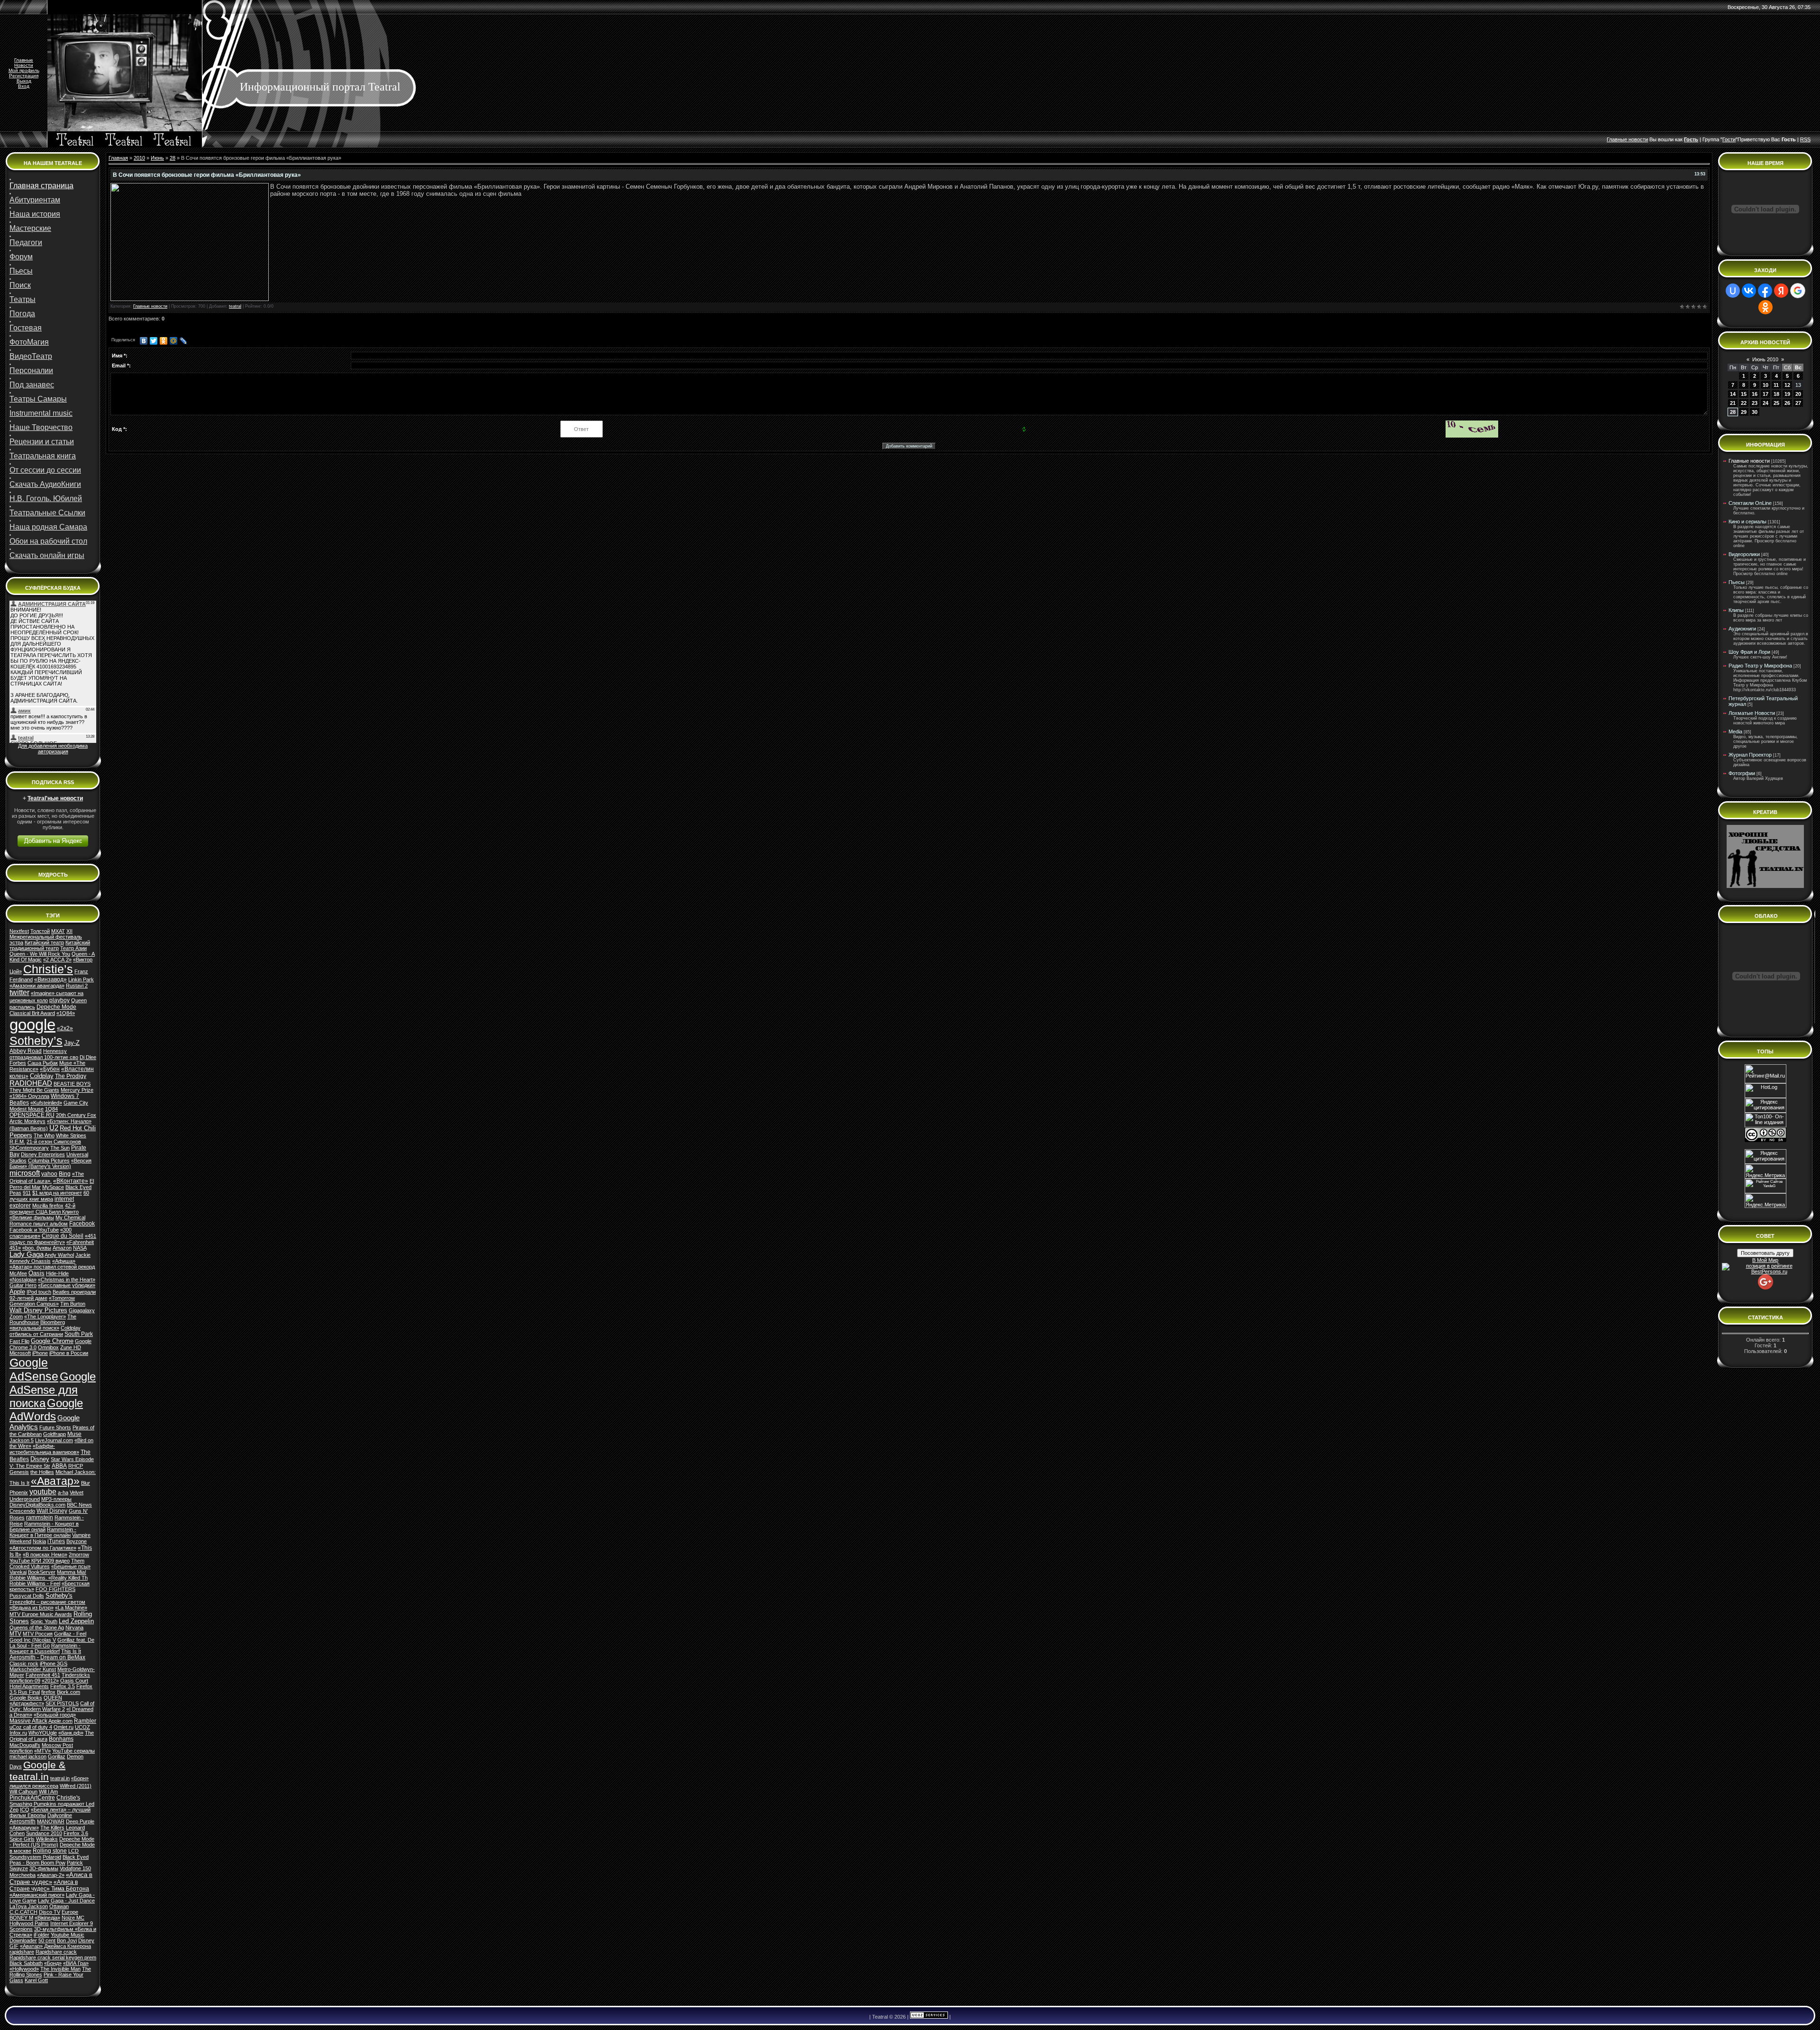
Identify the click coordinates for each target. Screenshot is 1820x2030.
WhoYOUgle (43, 1733)
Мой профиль (24, 70)
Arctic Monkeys (27, 1121)
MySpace (53, 1187)
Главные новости (150, 306)
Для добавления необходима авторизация (53, 749)
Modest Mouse (27, 1109)
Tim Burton (73, 1304)
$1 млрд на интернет (57, 1193)
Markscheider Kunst (33, 1669)
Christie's (68, 1798)
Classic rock (24, 1664)
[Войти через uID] (1733, 291)
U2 (54, 1128)
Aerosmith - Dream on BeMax (47, 1657)
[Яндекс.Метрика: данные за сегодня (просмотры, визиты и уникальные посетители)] (1765, 1201)
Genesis (19, 1472)
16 (1755, 394)
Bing (65, 1174)
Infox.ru (18, 1733)
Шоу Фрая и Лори (1749, 652)
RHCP (76, 1466)
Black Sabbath (26, 1963)
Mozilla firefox (48, 1206)
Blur (86, 1483)
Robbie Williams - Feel (35, 1583)
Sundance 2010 (44, 1833)
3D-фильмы (44, 1868)
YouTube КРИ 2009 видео (40, 1561)
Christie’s (48, 969)
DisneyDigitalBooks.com (37, 1505)
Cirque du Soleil (63, 1236)
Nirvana (74, 1628)
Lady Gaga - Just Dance (66, 1901)
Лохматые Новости (1752, 713)
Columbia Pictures (49, 1161)
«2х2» (65, 1028)
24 (1765, 403)
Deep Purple (80, 1821)
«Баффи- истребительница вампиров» (44, 1449)
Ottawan (59, 1906)
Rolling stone (50, 1851)
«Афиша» (64, 1261)
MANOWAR (51, 1821)
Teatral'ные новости (55, 798)
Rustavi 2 (77, 986)
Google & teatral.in (37, 1771)
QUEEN (53, 1698)
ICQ (25, 1810)
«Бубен (50, 1069)
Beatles (19, 1103)
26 (1787, 403)
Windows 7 (65, 1096)
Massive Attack (28, 1721)
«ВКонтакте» (71, 1181)
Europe (70, 1912)
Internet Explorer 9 (72, 1923)
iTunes (56, 1541)
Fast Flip (19, 1341)
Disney (40, 1459)
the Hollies (42, 1472)
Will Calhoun (23, 1792)
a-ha (63, 1492)
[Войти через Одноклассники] (1765, 307)
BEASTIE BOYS (72, 1084)
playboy (59, 1000)
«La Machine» (71, 1608)
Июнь (157, 158)
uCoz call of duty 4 (31, 1727)
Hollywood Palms (29, 1923)
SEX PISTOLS (62, 1703)
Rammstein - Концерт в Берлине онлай (44, 1527)
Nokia (39, 1541)
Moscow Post (57, 1745)
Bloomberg (53, 1322)
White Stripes (71, 1135)
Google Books (26, 1698)
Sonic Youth (44, 1621)
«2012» (50, 1681)
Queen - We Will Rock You (40, 954)
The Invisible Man (60, 1969)
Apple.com (60, 1721)
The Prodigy (71, 1076)
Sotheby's (59, 1596)
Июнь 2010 (1765, 359)
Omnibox (48, 1347)
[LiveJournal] (184, 341)
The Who (44, 1135)
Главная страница (41, 186)
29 (1744, 412)
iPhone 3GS (54, 1664)
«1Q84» (66, 1013)
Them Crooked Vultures (47, 1564)
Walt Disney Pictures (38, 1310)
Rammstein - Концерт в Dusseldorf (45, 1648)
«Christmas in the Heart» (67, 1280)
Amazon (62, 1248)
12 (1787, 385)
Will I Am (48, 1792)
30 (1755, 412)
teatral (235, 306)
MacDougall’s (25, 1745)
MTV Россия (38, 1634)
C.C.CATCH (23, 1912)
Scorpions (21, 1929)
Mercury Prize (77, 1090)
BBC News (79, 1505)
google (32, 1025)
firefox (48, 1692)
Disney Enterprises (43, 1154)
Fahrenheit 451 (43, 1675)
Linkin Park (81, 979)
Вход (24, 86)
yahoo (49, 1174)
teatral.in (60, 1778)
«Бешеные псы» (71, 1566)
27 (1798, 403)
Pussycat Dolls (27, 1596)
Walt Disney (52, 1511)
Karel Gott (36, 1980)
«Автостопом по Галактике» (43, 1548)
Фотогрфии (1742, 773)
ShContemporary (29, 1148)
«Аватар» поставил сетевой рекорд (52, 1267)
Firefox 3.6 (76, 1833)
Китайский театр (44, 942)
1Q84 (51, 1109)
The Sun (60, 1148)
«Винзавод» (50, 979)
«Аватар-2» (51, 1875)
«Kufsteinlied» (46, 1103)
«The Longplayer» (45, 1317)
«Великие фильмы (32, 1217)
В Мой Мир (1765, 1260)
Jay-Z (72, 1043)
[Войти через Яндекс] (1781, 291)
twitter (19, 992)
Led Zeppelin (76, 1621)
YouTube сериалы (73, 1751)
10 (1765, 385)
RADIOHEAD (31, 1083)
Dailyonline (60, 1815)
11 (1776, 385)
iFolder (41, 1935)
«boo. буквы (37, 1248)
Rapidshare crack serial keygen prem (53, 1957)
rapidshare (22, 1952)
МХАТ (58, 931)
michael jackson (28, 1756)
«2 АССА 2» (57, 960)
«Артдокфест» (27, 1703)
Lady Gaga (27, 1254)
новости (1638, 139)
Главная (118, 158)
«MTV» (42, 1751)
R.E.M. (17, 1142)
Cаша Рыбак (43, 1063)
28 (173, 158)
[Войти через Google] (1798, 291)
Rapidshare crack (56, 1952)
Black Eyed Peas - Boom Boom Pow (49, 1860)
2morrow (79, 1555)
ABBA (59, 1466)
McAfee (18, 1273)
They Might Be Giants (34, 1090)
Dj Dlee (88, 1057)
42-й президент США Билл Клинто (44, 1209)
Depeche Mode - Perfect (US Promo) (52, 1842)
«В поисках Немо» (45, 1555)
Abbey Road (26, 1051)
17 (1765, 394)
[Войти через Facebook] (1765, 291)
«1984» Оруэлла (29, 1096)
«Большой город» (55, 1715)
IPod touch (39, 1292)
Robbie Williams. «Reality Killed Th (49, 1578)
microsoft (25, 1173)
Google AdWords (46, 1410)
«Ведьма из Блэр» (32, 1608)
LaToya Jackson (29, 1906)
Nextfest (19, 931)
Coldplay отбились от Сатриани (45, 1331)
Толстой (40, 931)
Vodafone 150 (75, 1868)
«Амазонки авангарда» (37, 986)
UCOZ (82, 1727)
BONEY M (21, 1918)
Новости (24, 65)
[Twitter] (154, 341)
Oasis (36, 1273)
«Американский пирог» (37, 1895)
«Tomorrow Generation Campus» (42, 1301)
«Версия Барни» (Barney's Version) (50, 1163)
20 (1798, 394)
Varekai (18, 1572)
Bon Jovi (67, 1940)
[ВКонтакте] (144, 341)
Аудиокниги (1742, 629)
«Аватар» (55, 1481)
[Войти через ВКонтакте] (1749, 291)
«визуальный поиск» (34, 1328)
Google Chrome (52, 1341)
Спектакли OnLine (1750, 503)
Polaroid (52, 1857)
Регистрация (24, 76)
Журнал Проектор (1750, 755)
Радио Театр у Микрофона (1760, 666)
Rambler (85, 1721)
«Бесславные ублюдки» (67, 1285)
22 (1744, 403)
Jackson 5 (22, 1440)
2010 (139, 158)
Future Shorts (55, 1427)
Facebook (82, 1224)
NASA (80, 1248)
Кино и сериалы (1747, 521)
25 (1776, 403)
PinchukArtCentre (32, 1798)
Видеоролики (1744, 554)
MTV (15, 1634)
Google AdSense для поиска (53, 1390)
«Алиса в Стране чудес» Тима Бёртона (49, 1885)
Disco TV (50, 1912)
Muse (74, 1434)
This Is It (71, 1651)
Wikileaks (47, 1839)
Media (1735, 732)
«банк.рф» (71, 1733)
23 (1755, 403)
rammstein (40, 1518)
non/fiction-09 (25, 1681)
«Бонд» (53, 1963)
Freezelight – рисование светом (47, 1602)
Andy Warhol (59, 1255)
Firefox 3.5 (63, 1686)
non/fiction (21, 1751)
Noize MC (73, 1918)
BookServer (42, 1572)
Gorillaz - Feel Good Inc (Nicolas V (48, 1637)
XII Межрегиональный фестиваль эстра (46, 937)
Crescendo (22, 1511)
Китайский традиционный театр (50, 945)
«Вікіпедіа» (47, 1918)
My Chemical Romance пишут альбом (47, 1221)
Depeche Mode (56, 1007)
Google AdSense (34, 1369)
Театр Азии (73, 948)
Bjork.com (68, 1692)
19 (1787, 394)
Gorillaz (57, 1756)
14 (1733, 394)
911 (27, 1193)
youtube (43, 1492)
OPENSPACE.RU (32, 1115)
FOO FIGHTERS (55, 1589)
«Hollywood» (24, 1969)
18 (1776, 394)
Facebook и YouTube (34, 1230)
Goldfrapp (55, 1434)
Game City (76, 1103)
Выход (24, 81)
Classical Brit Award (32, 1013)
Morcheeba (23, 1875)
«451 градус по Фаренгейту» (53, 1239)
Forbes (18, 1063)
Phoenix (19, 1492)
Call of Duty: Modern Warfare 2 (52, 1706)
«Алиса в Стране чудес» (51, 1878)
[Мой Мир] (174, 341)
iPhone (40, 1353)
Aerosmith (23, 1821)
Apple (17, 1292)
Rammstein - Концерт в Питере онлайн (43, 1532)
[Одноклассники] (164, 341)
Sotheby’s (36, 1041)
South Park (79, 1334)
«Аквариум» (24, 1828)
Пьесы (1737, 582)
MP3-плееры (56, 1499)
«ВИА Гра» (76, 1963)
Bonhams (61, 1739)
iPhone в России (69, 1353)
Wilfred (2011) (76, 1786)
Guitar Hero (23, 1285)
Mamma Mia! (72, 1572)
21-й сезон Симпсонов (54, 1142)
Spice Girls (22, 1839)
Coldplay (42, 1076)
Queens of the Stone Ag (37, 1628)
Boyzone (77, 1541)
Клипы (1736, 610)
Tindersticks (76, 1675)
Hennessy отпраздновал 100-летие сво (44, 1054)
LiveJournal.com (54, 1440)
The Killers (52, 1828)
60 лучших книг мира (49, 1196)
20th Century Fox (76, 1115)
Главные (24, 60)
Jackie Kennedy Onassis (50, 1258)
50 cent (47, 1940)
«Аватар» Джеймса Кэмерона (55, 1946)
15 (1744, 394)
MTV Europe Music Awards (41, 1614)
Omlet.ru (64, 1727)
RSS (1805, 139)
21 (1733, 403)
